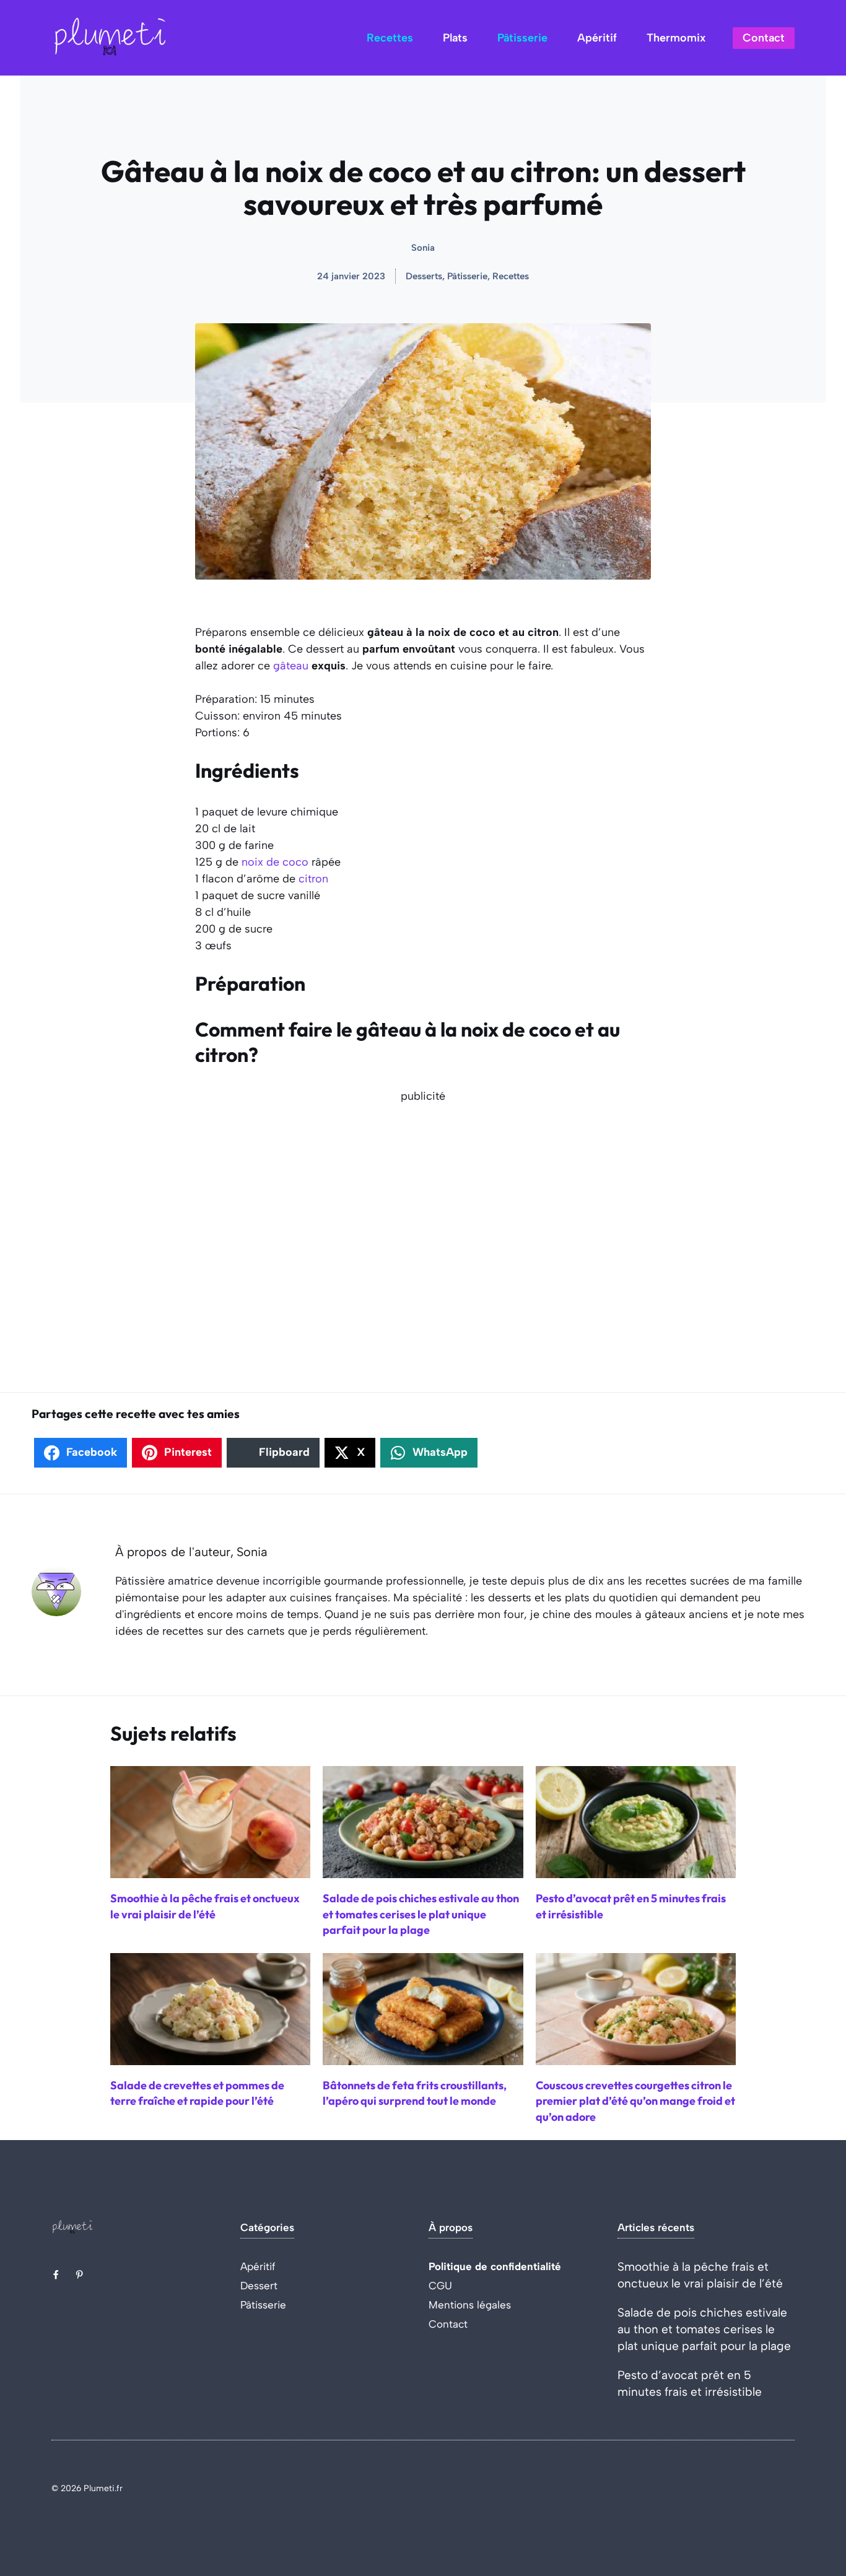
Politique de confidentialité (495, 2266)
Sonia (423, 248)
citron (313, 879)
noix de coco (275, 862)
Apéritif (597, 38)
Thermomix (676, 38)
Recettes (390, 38)
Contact (764, 38)
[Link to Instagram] (79, 2274)
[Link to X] (56, 2274)
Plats (455, 38)
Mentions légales (470, 2305)
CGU (440, 2286)
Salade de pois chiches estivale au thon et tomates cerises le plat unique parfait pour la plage (704, 2329)
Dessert (259, 2286)
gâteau (291, 666)
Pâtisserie (522, 38)
